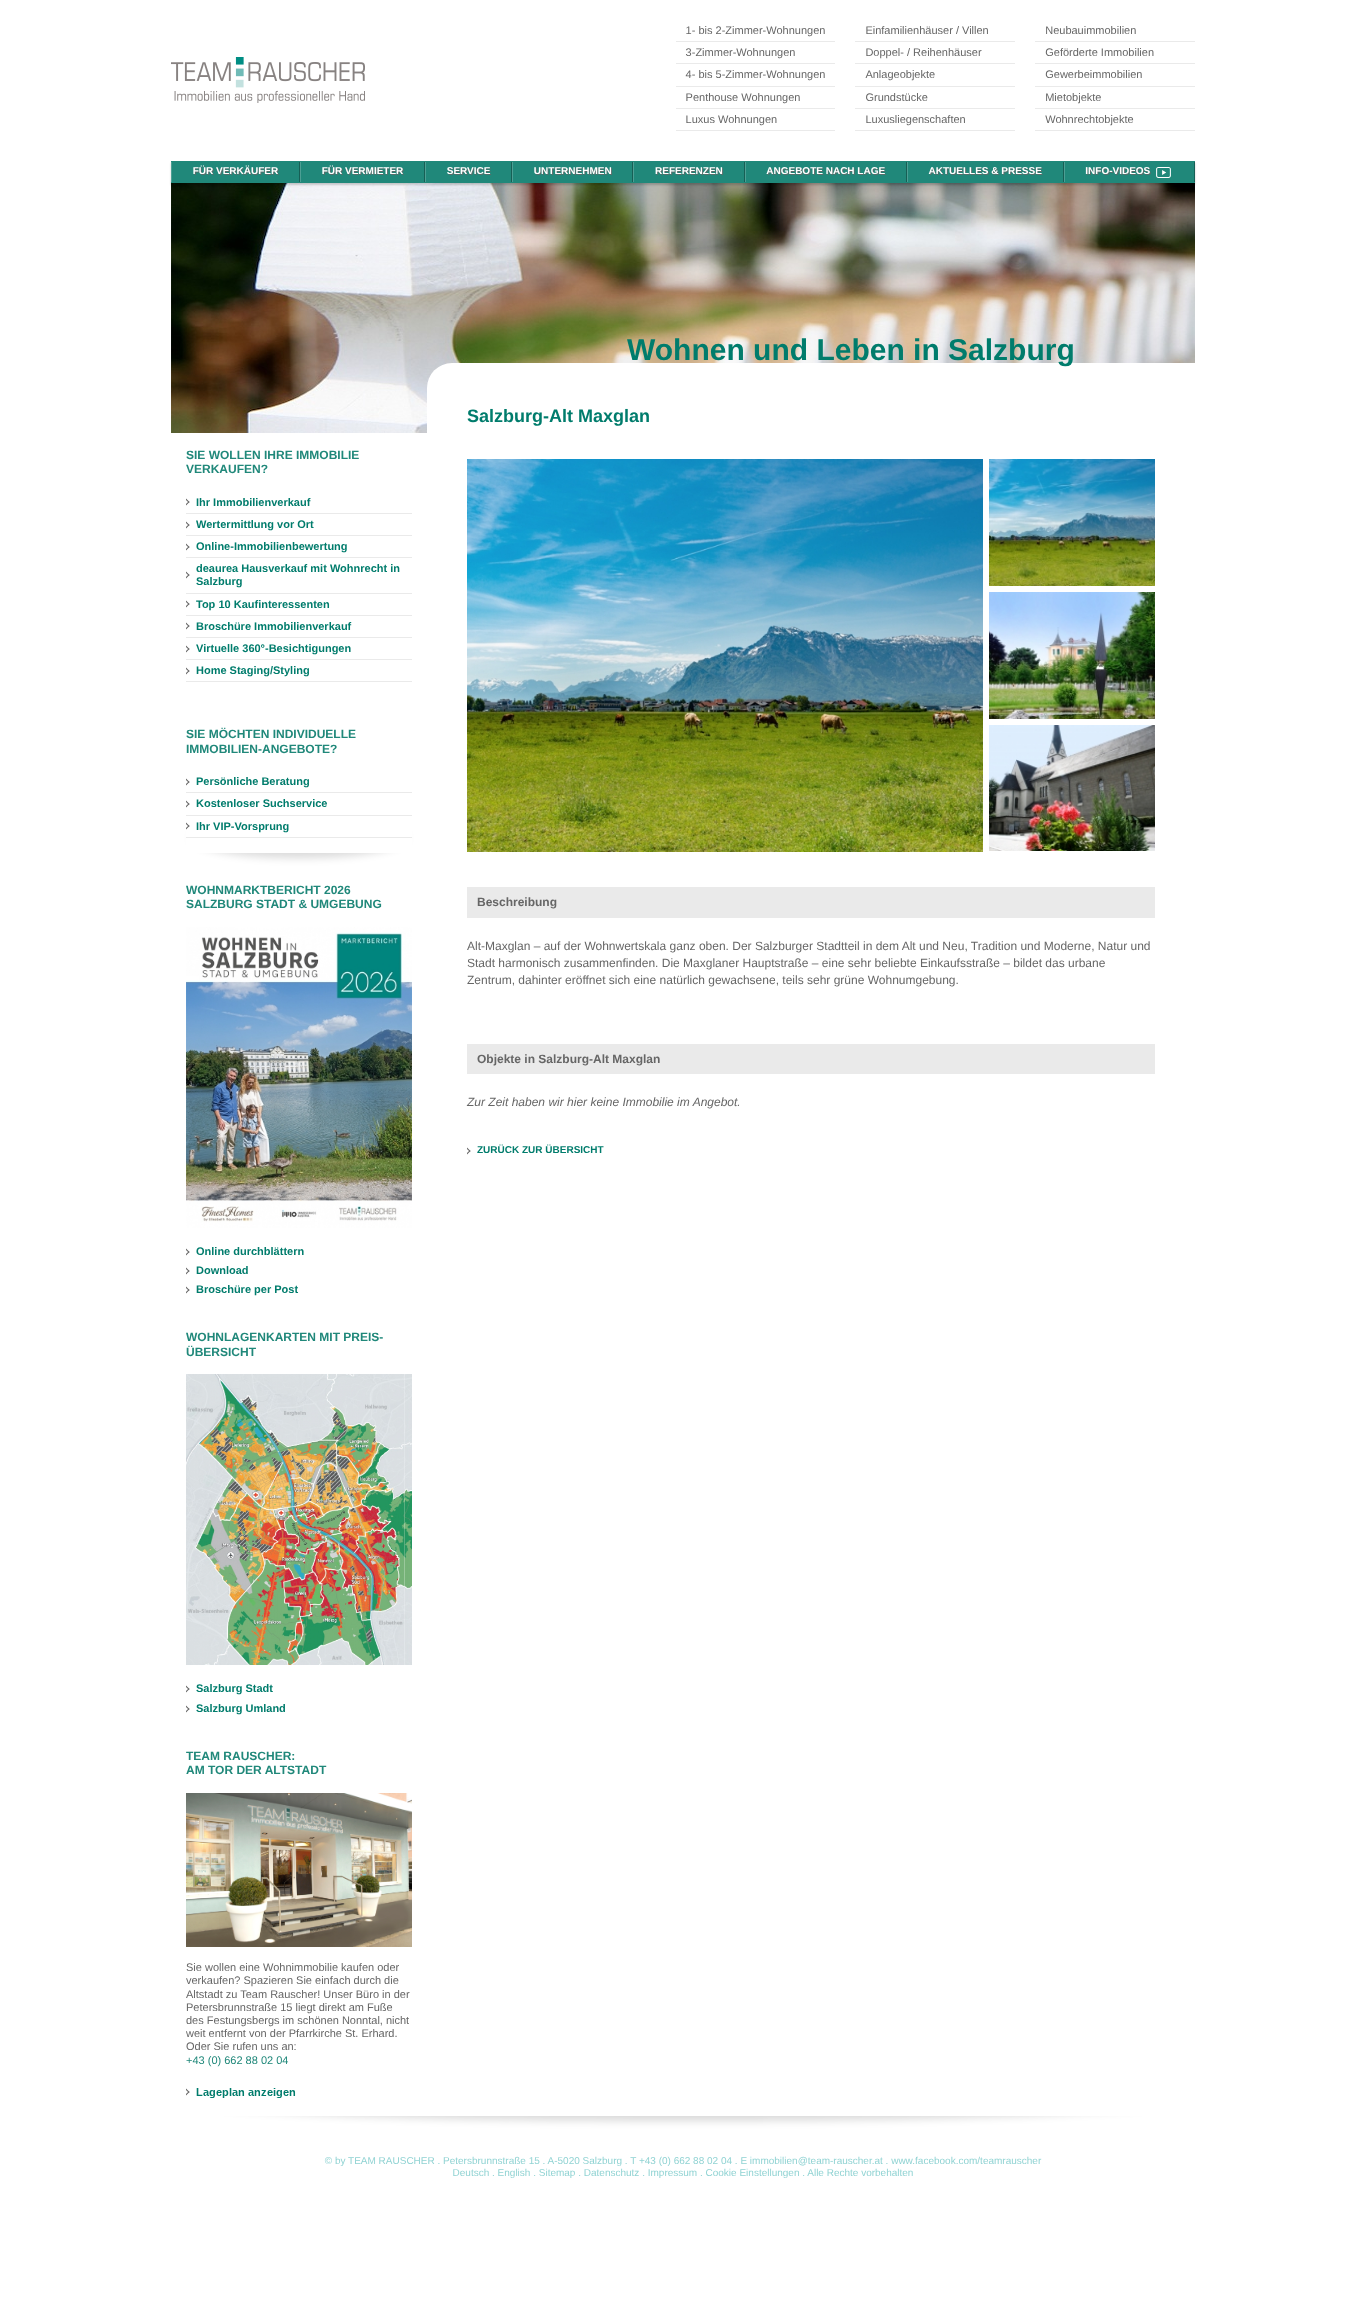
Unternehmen (573, 171)
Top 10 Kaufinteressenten (263, 605)
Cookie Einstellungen (753, 2173)
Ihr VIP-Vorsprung (242, 827)
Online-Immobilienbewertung (272, 547)
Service (469, 171)
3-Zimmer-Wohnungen (741, 53)
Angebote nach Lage (825, 171)
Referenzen (689, 171)
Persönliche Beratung (253, 782)
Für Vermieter (363, 171)
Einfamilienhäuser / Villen (926, 31)
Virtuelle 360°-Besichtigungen (273, 649)
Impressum (672, 2173)
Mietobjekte (1073, 98)
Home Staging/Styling (253, 671)
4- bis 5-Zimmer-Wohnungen (756, 75)
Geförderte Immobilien (1099, 53)
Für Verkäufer (236, 171)
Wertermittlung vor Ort (255, 525)
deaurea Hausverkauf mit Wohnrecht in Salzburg (298, 575)
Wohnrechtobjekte (1089, 120)
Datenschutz (612, 2173)
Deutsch (471, 2173)
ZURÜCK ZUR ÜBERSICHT (540, 1150)
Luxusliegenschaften (915, 120)
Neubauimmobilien (1090, 31)
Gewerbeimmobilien (1093, 75)
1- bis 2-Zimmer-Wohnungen (756, 31)
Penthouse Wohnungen (743, 98)
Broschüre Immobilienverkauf (273, 627)
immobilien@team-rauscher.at (816, 2161)
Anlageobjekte (900, 75)
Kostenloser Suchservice (261, 804)
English (514, 2173)
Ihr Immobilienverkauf (253, 503)
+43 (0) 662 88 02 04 (237, 2061)
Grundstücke (896, 98)
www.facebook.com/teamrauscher (966, 2161)
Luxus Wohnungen (732, 120)
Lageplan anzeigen (246, 2092)
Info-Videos (1117, 171)
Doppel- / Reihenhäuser (923, 53)
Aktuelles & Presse (985, 171)
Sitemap (557, 2173)
